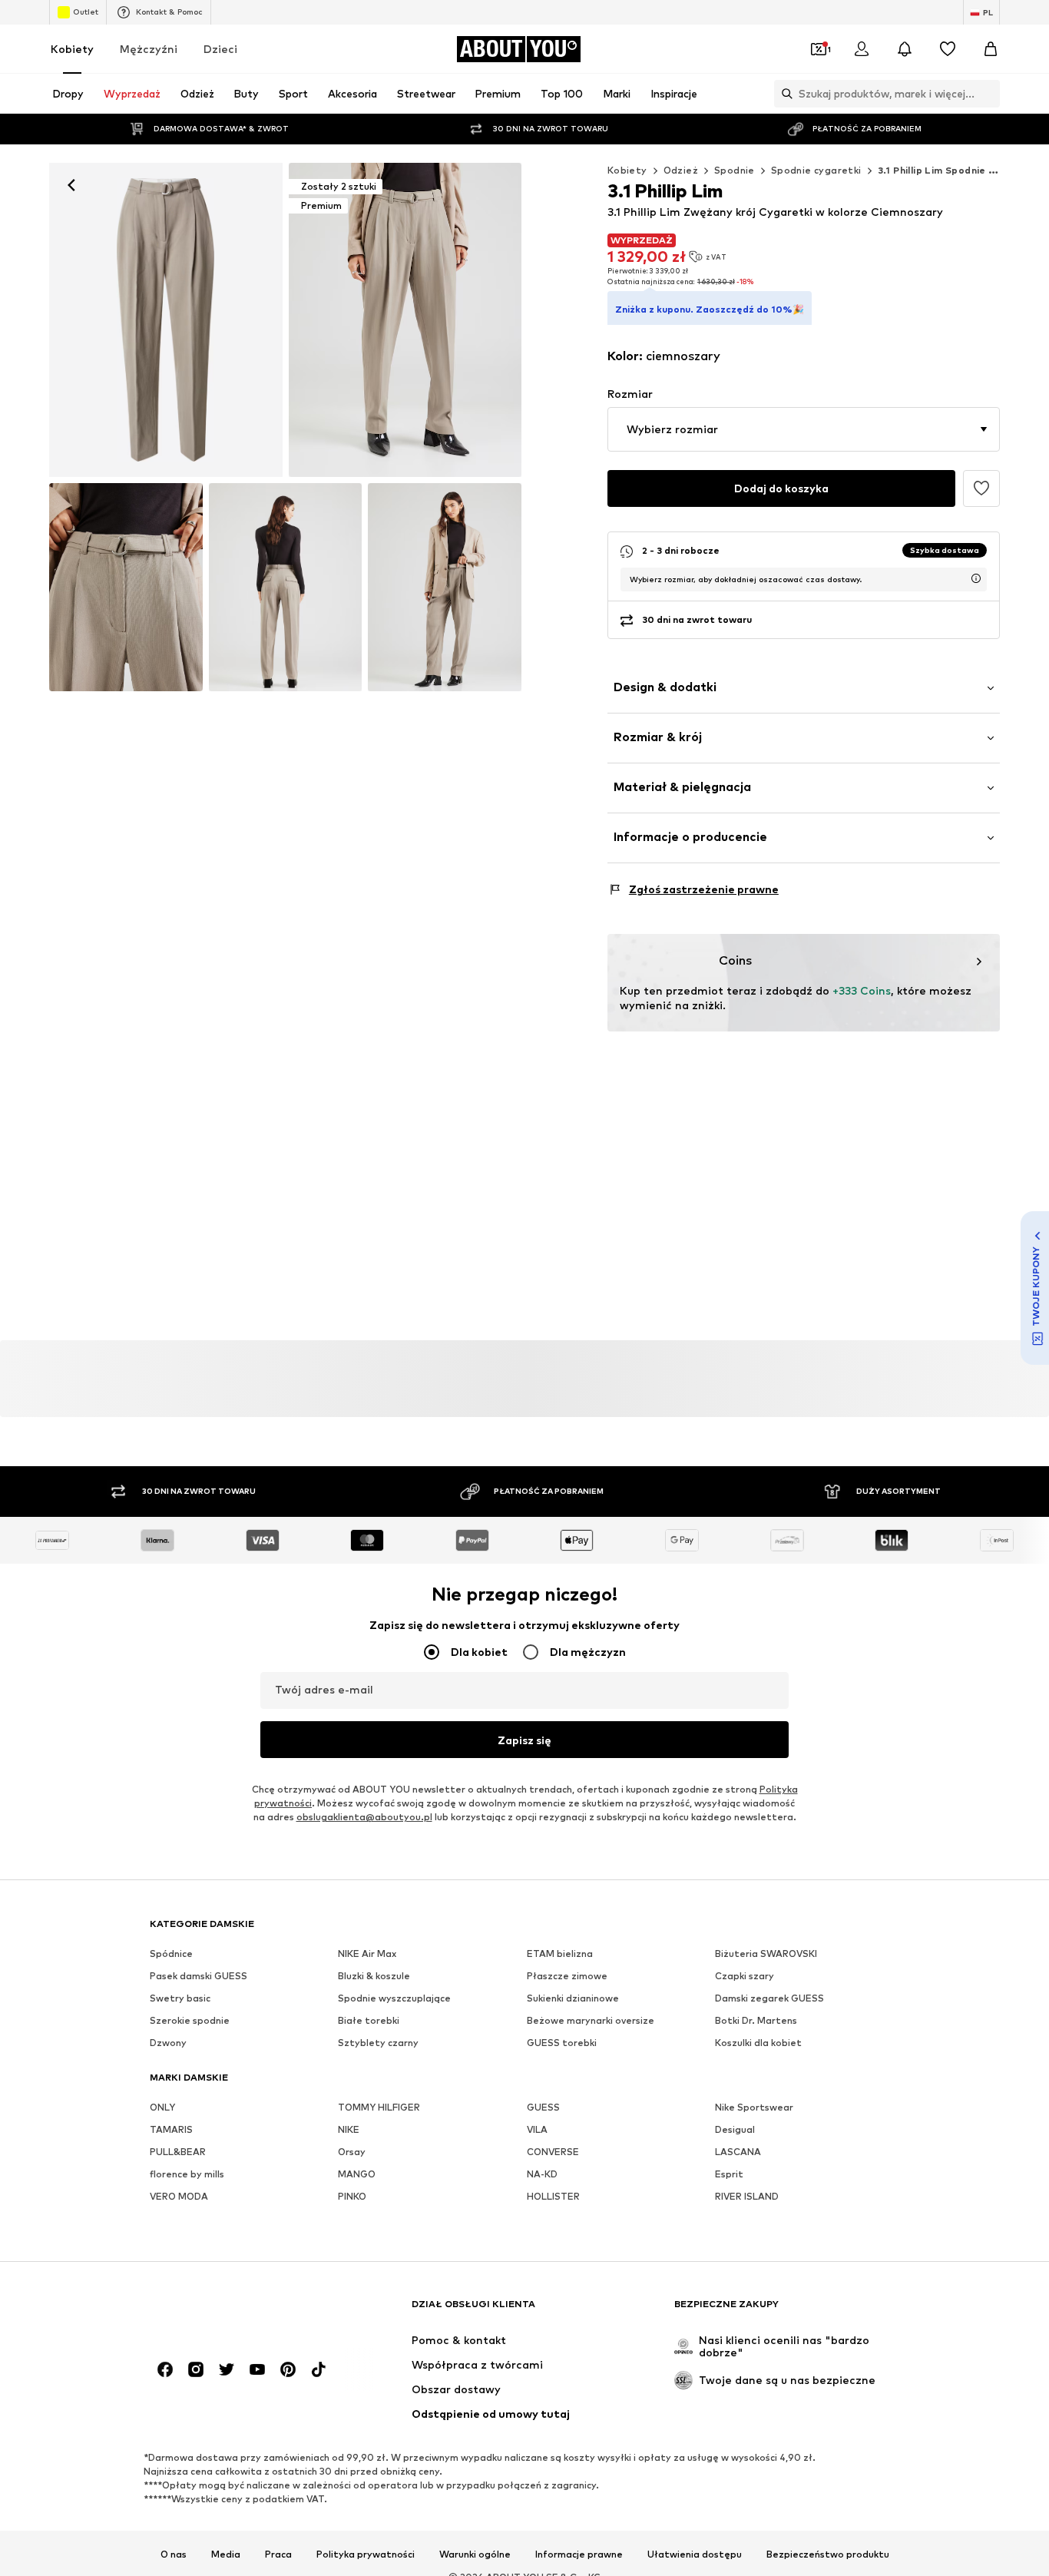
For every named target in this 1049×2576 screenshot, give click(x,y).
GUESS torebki (562, 2043)
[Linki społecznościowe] (165, 2370)
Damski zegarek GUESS (769, 1999)
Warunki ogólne (475, 2555)
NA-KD (542, 2175)
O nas (174, 2555)
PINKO (352, 2197)
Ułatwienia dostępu (695, 2555)
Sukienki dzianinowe (573, 1999)
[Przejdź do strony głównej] (233, 2311)
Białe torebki (369, 2021)
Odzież (681, 170)
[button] (804, 429)
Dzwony (168, 2043)
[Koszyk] (991, 49)
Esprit (729, 2175)
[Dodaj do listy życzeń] (981, 488)
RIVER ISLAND (747, 2197)
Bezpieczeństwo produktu (828, 2555)
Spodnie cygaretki (816, 170)
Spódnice (171, 1954)
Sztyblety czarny (378, 2043)
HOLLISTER (553, 2197)
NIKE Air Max (367, 1954)
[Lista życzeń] (948, 49)
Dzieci (220, 49)
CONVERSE (553, 2152)
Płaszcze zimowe (567, 1977)
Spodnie (735, 170)
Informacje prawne (579, 2555)
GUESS (543, 2108)
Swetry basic (180, 1999)
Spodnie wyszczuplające (394, 1999)
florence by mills (187, 2175)
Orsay (352, 2152)
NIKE (349, 2130)
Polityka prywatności (366, 2555)
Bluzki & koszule (374, 1977)
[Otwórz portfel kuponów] (819, 49)
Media (226, 2555)
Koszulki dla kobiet (758, 2043)
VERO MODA (179, 2197)
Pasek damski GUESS (199, 1977)
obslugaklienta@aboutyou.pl (364, 1818)
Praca (278, 2555)
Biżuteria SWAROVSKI (766, 1954)
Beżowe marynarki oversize (591, 2021)
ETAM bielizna (560, 1954)
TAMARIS (171, 2130)
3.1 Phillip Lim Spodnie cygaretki (958, 170)
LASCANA (738, 2152)
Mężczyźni (149, 49)
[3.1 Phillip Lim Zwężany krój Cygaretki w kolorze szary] (126, 587)
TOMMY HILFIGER (379, 2108)
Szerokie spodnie (190, 2021)
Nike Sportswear (754, 2108)
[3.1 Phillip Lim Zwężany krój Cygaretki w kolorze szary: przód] (166, 320)
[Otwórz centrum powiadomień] (905, 49)
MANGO (357, 2175)
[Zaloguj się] (862, 49)
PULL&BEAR (178, 2152)
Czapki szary (745, 1977)
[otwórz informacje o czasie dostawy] (976, 578)
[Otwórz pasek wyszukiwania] (783, 94)
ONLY (162, 2108)
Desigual (735, 2130)
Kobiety (72, 49)
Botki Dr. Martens (756, 2021)
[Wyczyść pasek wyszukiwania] (988, 94)
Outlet (86, 12)
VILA (537, 2130)
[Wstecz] (71, 185)
